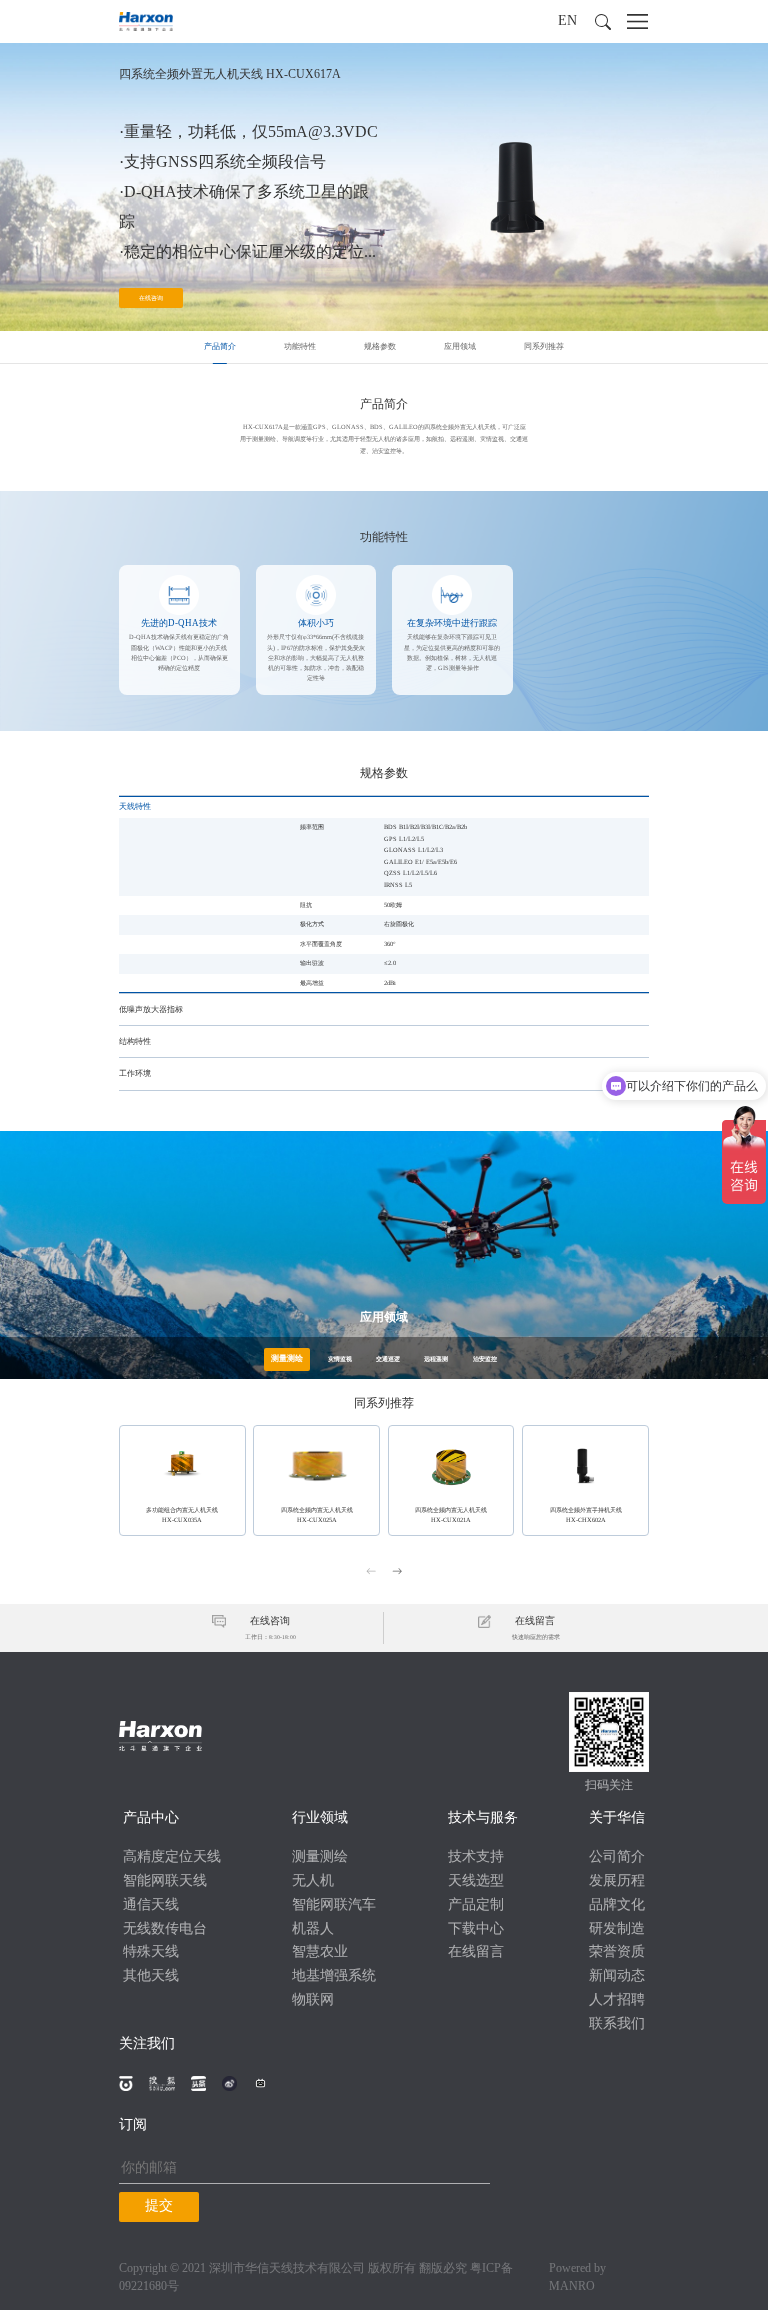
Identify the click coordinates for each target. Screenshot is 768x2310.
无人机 (313, 1881)
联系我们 (617, 2024)
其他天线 (151, 1976)
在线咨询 (151, 298)
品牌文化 (617, 1905)
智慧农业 (320, 1952)
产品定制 (476, 1905)
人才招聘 (617, 2000)
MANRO (572, 2286)
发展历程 (617, 1881)
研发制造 (617, 1929)
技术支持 (476, 1857)
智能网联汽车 (334, 1905)
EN (567, 21)
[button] (603, 22)
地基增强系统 (334, 1976)
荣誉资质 (617, 1952)
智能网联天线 (165, 1881)
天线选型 (476, 1881)
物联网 (313, 2000)
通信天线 (151, 1905)
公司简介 (617, 1857)
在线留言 (476, 1952)
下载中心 (476, 1929)
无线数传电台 (165, 1929)
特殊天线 (151, 1952)
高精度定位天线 (172, 1857)
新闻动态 (617, 1976)
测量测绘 (320, 1857)
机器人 (313, 1929)
